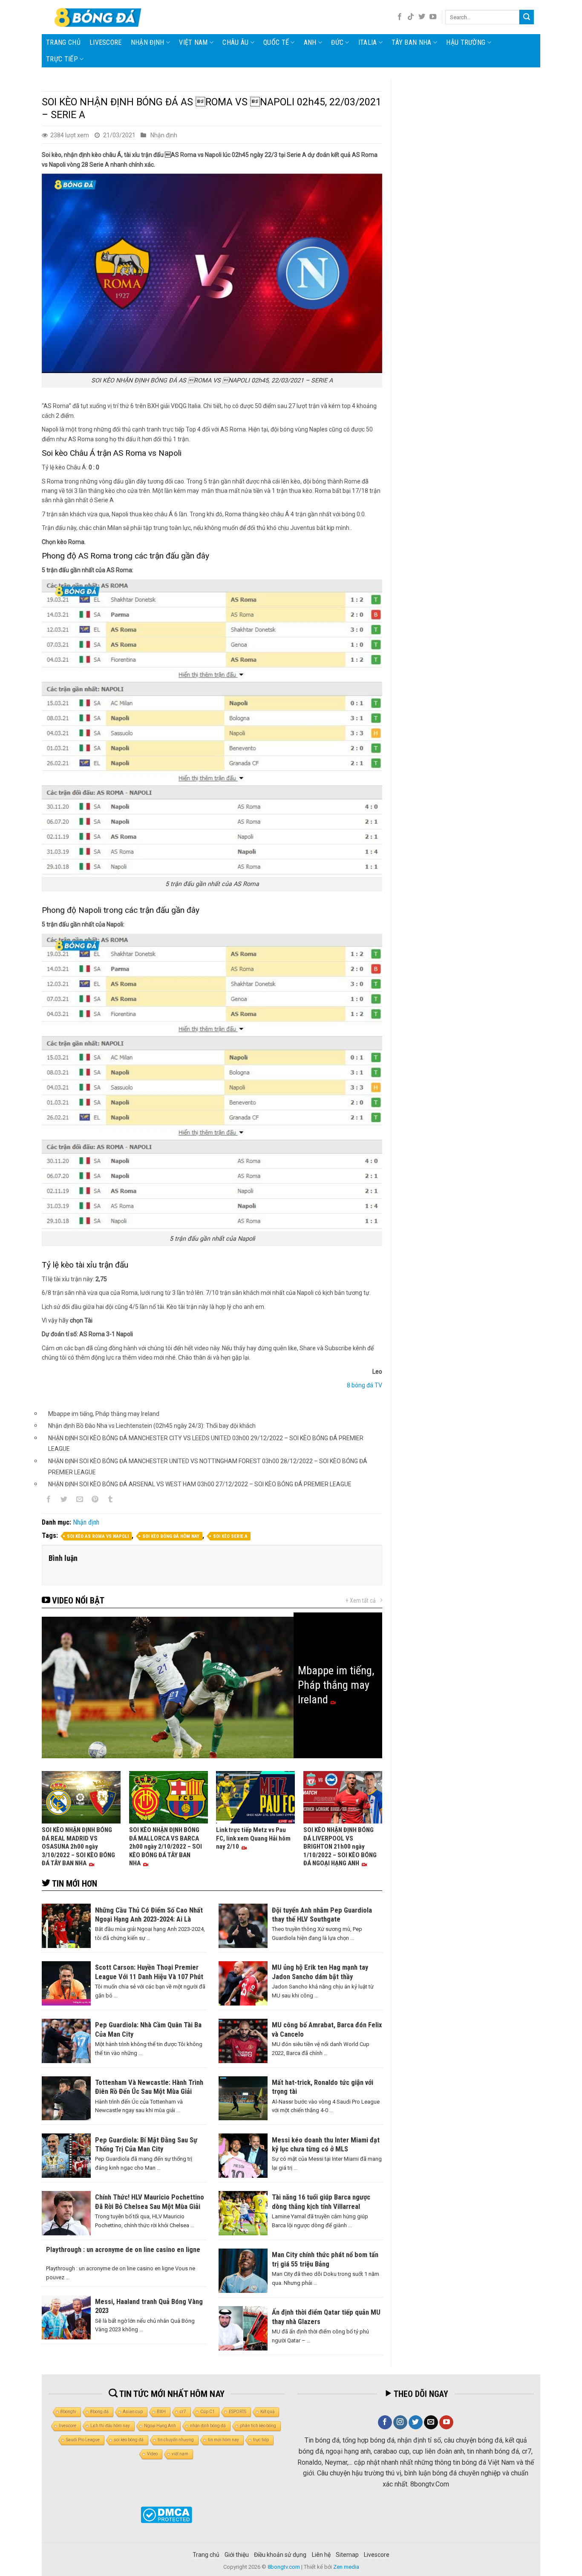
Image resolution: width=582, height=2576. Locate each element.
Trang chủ (63, 42)
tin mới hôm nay (223, 2440)
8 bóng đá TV (364, 1385)
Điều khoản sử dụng (280, 2555)
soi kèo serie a (230, 1536)
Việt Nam (193, 42)
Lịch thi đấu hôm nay (110, 2426)
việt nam (180, 2454)
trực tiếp (261, 2440)
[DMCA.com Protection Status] (166, 2515)
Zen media (346, 2567)
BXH (161, 2412)
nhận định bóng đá (208, 2426)
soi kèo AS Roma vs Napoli (98, 1536)
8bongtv (68, 2412)
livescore (106, 42)
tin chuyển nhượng (176, 2440)
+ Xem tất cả (361, 1601)
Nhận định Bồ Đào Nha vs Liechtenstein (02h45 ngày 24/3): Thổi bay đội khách (152, 1426)
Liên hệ (321, 2555)
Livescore (377, 2555)
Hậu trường (466, 42)
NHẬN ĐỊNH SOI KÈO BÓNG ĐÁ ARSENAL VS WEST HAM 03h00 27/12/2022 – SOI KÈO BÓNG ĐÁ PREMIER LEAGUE (200, 1484)
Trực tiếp (62, 59)
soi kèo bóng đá (129, 2440)
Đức (337, 42)
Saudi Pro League (83, 2440)
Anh (310, 42)
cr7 (183, 2412)
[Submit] (527, 17)
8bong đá (99, 2412)
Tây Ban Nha (412, 42)
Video (152, 2454)
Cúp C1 (207, 2412)
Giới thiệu (237, 2555)
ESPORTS (238, 2412)
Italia (368, 42)
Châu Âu (235, 42)
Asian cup (133, 2412)
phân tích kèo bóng (258, 2426)
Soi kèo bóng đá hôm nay (171, 1536)
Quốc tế (276, 42)
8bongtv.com (284, 2567)
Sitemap (347, 2555)
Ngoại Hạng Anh (160, 2426)
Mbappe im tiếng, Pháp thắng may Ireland (104, 1414)
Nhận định (148, 42)
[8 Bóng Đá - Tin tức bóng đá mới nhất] (99, 17)
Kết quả (267, 2412)
